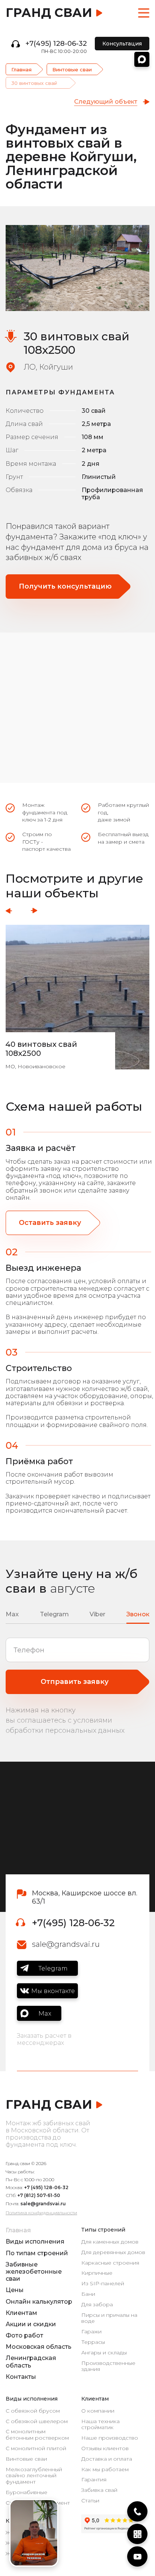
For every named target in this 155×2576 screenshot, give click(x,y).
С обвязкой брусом (33, 2411)
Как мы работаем (105, 2470)
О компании (98, 2411)
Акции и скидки (31, 2324)
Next (34, 911)
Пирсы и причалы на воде (109, 2318)
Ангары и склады (104, 2353)
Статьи (90, 2501)
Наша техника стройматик (100, 2425)
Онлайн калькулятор (39, 2302)
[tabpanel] (77, 268)
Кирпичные (97, 2273)
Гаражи (91, 2332)
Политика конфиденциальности (41, 2213)
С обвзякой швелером (37, 2421)
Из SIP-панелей (103, 2284)
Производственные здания (108, 2366)
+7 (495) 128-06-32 (46, 2187)
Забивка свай (99, 2490)
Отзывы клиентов (105, 2448)
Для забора (97, 2305)
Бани (88, 2294)
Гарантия (94, 2480)
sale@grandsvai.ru (66, 1944)
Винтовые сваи (72, 69)
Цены (15, 2290)
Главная (21, 69)
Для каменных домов (110, 2242)
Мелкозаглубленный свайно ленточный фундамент (34, 2476)
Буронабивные (27, 2492)
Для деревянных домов (113, 2252)
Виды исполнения (35, 2242)
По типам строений (37, 2253)
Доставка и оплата (107, 2459)
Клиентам (21, 2313)
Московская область (39, 2347)
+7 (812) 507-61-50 (39, 2195)
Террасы (93, 2342)
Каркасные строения (110, 2263)
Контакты (21, 2377)
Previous (9, 911)
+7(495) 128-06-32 (56, 44)
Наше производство (110, 2438)
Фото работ (24, 2335)
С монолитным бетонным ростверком (37, 2435)
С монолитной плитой (36, 2448)
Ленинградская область (31, 2362)
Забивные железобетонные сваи (34, 2272)
